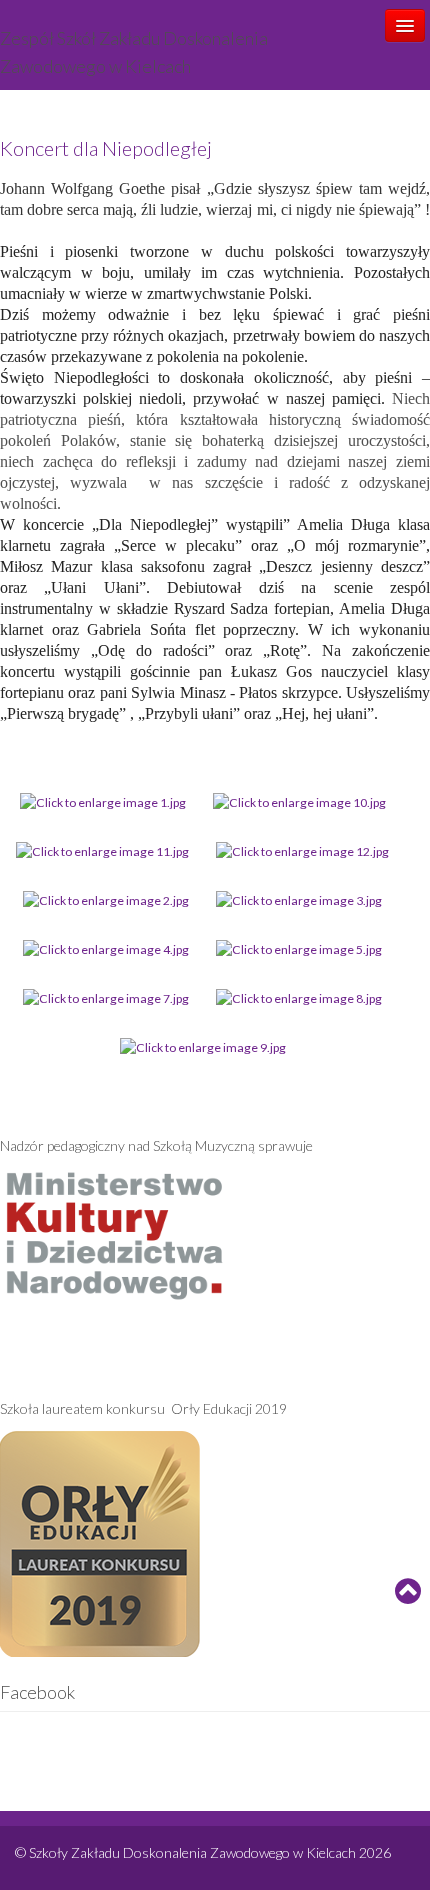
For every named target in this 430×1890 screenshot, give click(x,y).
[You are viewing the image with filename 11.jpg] (102, 850)
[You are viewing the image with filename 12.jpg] (302, 850)
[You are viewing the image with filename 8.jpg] (299, 997)
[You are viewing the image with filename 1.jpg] (103, 801)
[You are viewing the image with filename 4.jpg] (106, 948)
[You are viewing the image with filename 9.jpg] (203, 1046)
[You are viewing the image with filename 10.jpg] (299, 801)
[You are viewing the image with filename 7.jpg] (106, 997)
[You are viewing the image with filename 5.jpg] (299, 948)
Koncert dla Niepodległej (106, 148)
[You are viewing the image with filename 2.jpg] (106, 899)
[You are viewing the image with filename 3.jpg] (299, 899)
